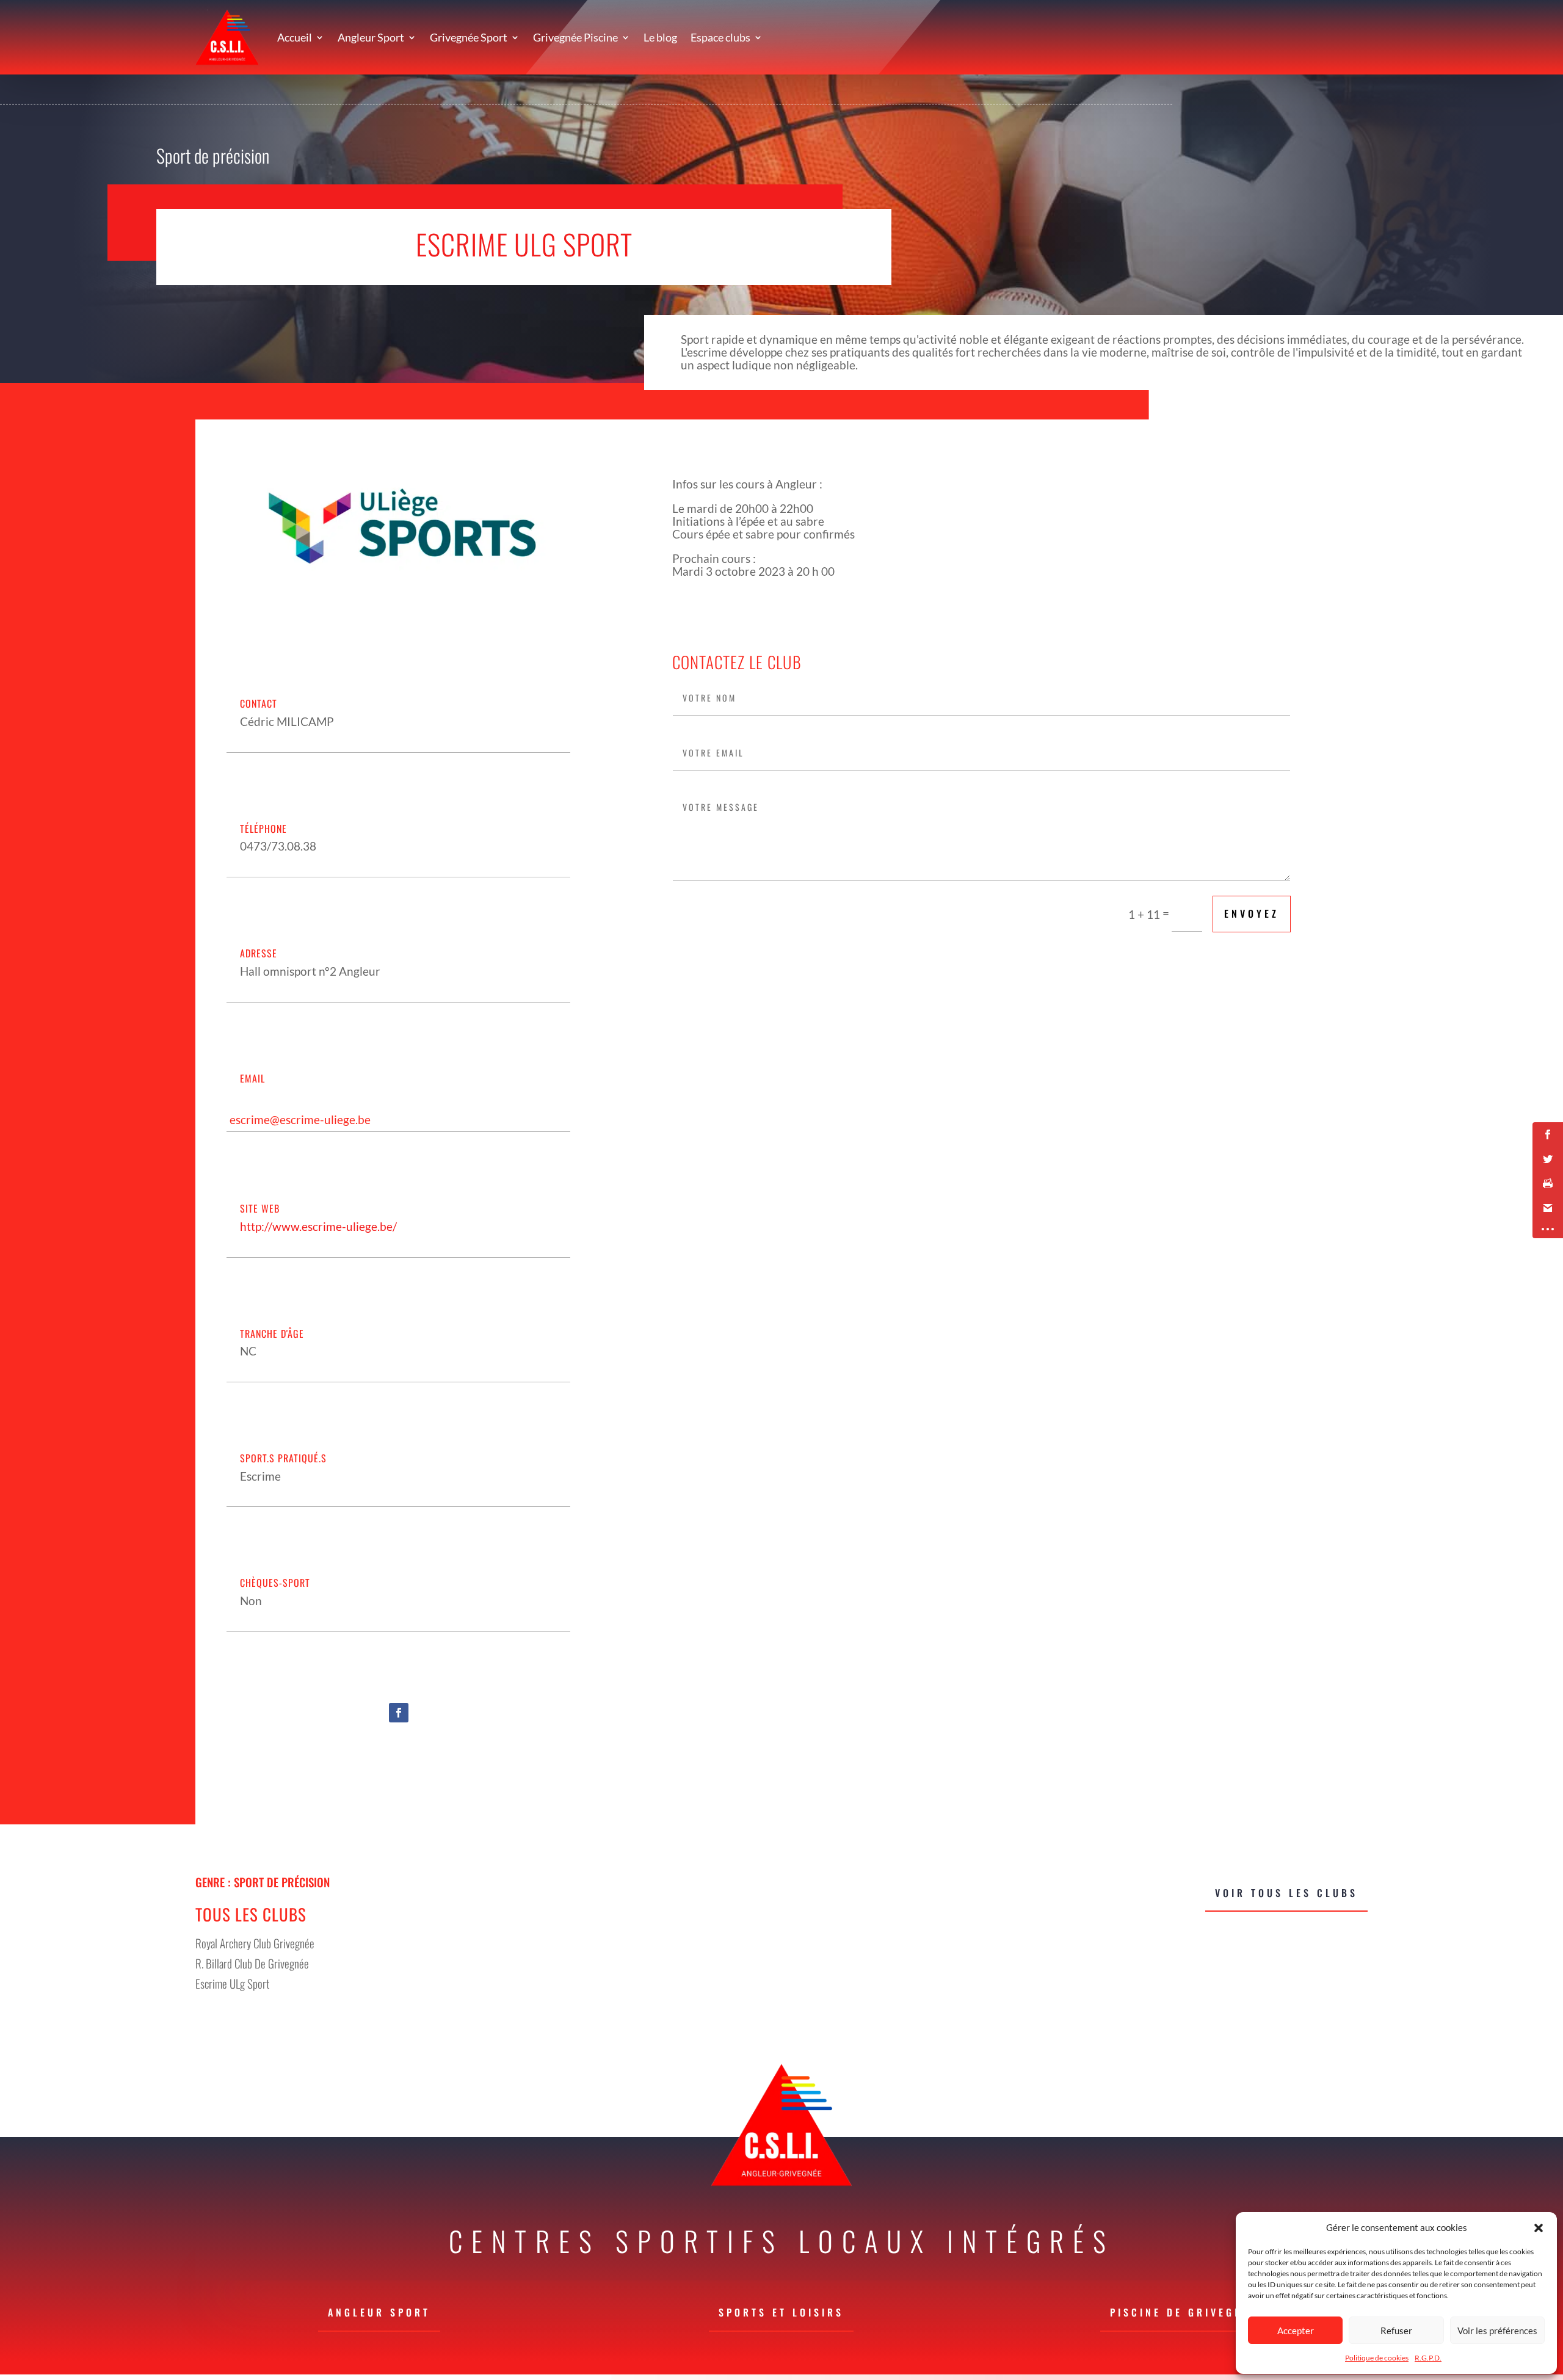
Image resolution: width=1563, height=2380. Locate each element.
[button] (1539, 2228)
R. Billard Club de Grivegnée (252, 1963)
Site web (260, 1208)
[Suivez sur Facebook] (399, 1713)
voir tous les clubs (1286, 1893)
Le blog (660, 37)
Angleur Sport (371, 37)
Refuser (1396, 2331)
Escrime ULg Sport (232, 1983)
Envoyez (1252, 913)
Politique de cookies (1377, 2358)
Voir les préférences (1497, 2331)
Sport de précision (213, 155)
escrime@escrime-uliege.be (300, 1119)
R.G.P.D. (1428, 2358)
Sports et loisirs (781, 2312)
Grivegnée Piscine (575, 37)
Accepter (1296, 2331)
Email (252, 1078)
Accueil (295, 37)
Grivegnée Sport (469, 37)
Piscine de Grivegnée (1184, 2312)
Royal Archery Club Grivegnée (255, 1943)
